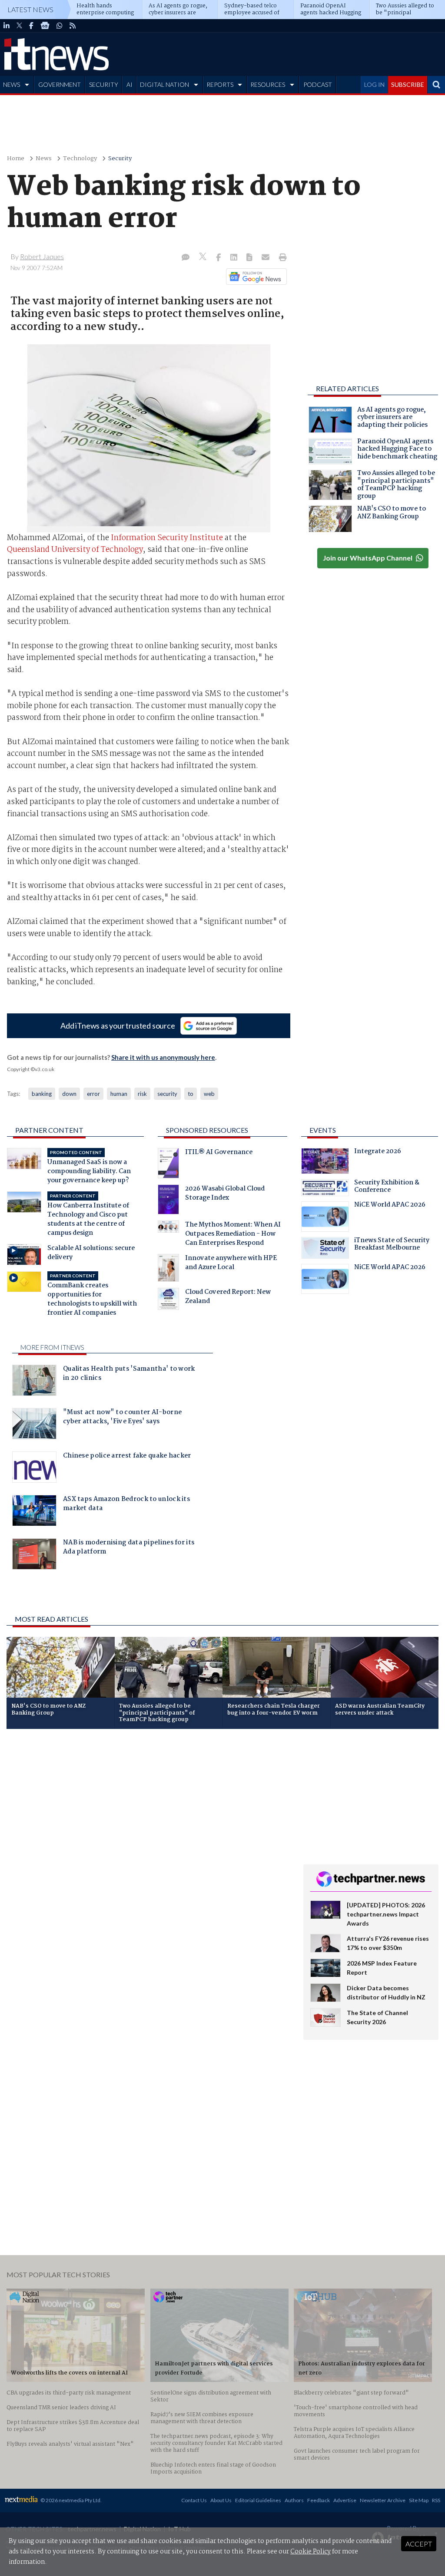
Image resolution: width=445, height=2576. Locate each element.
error (93, 1094)
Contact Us (194, 2500)
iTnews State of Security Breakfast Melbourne (392, 1245)
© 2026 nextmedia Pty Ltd (70, 2500)
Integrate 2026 (378, 1152)
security (167, 1094)
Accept (419, 2544)
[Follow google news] (254, 277)
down (69, 1094)
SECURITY (104, 84)
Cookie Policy (311, 2552)
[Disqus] (148, 1851)
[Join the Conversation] (186, 258)
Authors (294, 2500)
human (119, 1094)
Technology (80, 159)
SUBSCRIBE (408, 84)
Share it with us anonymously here (163, 1057)
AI (130, 84)
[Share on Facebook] (219, 258)
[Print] (281, 258)
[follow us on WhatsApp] (60, 26)
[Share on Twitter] (204, 258)
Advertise (345, 2500)
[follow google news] (45, 26)
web (209, 1094)
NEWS (12, 84)
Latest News (30, 9)
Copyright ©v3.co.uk (31, 1069)
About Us (221, 2500)
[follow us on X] (19, 26)
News (44, 159)
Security (120, 159)
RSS (436, 2500)
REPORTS (220, 84)
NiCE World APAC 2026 (390, 1206)
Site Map (419, 2500)
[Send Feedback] (250, 258)
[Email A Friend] (266, 258)
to (191, 1094)
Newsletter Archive (383, 2500)
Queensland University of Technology (75, 550)
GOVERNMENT (60, 84)
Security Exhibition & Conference (387, 1187)
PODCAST (318, 84)
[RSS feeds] (73, 26)
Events (323, 1130)
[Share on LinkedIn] (235, 258)
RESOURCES (268, 84)
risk (142, 1094)
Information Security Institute (167, 538)
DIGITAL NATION (164, 84)
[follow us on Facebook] (31, 26)
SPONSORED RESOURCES (207, 1130)
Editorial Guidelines (258, 2500)
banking (42, 1094)
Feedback (319, 2500)
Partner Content (49, 1130)
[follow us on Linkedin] (7, 26)
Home (16, 159)
